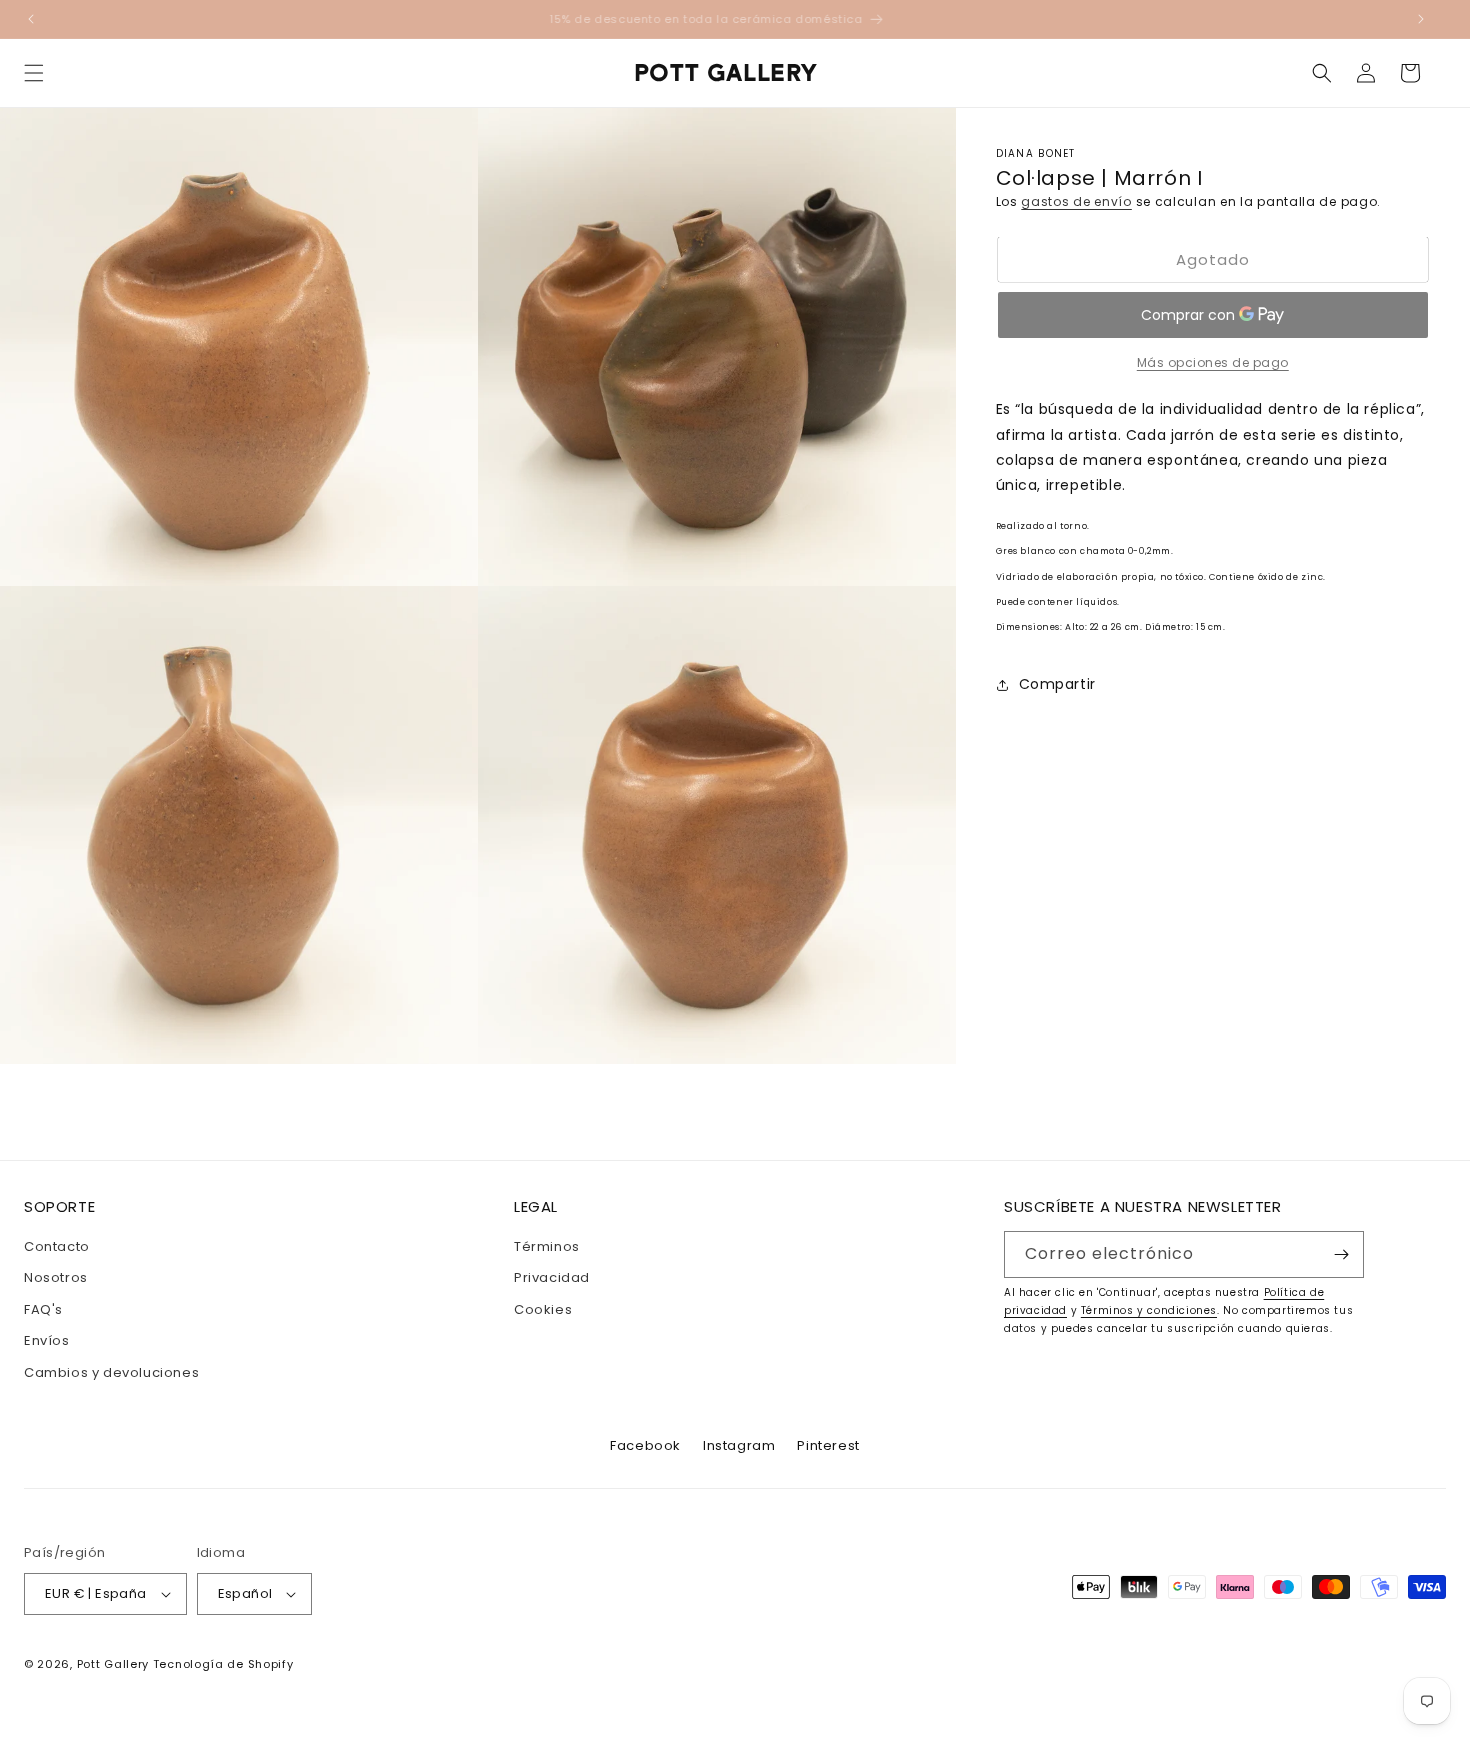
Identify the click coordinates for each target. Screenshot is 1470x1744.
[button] (34, 73)
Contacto (57, 1246)
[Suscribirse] (1341, 1254)
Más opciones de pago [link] (1213, 362)
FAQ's (43, 1309)
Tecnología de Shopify (223, 1664)
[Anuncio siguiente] (1421, 19)
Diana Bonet (1036, 153)
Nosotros (56, 1277)
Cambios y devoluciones (111, 1372)
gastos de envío (1076, 201)
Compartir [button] (1057, 684)
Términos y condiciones (1149, 1310)
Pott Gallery (113, 1664)
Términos (547, 1246)
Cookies (543, 1309)
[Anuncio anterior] (31, 19)
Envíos (47, 1340)
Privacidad (552, 1277)
